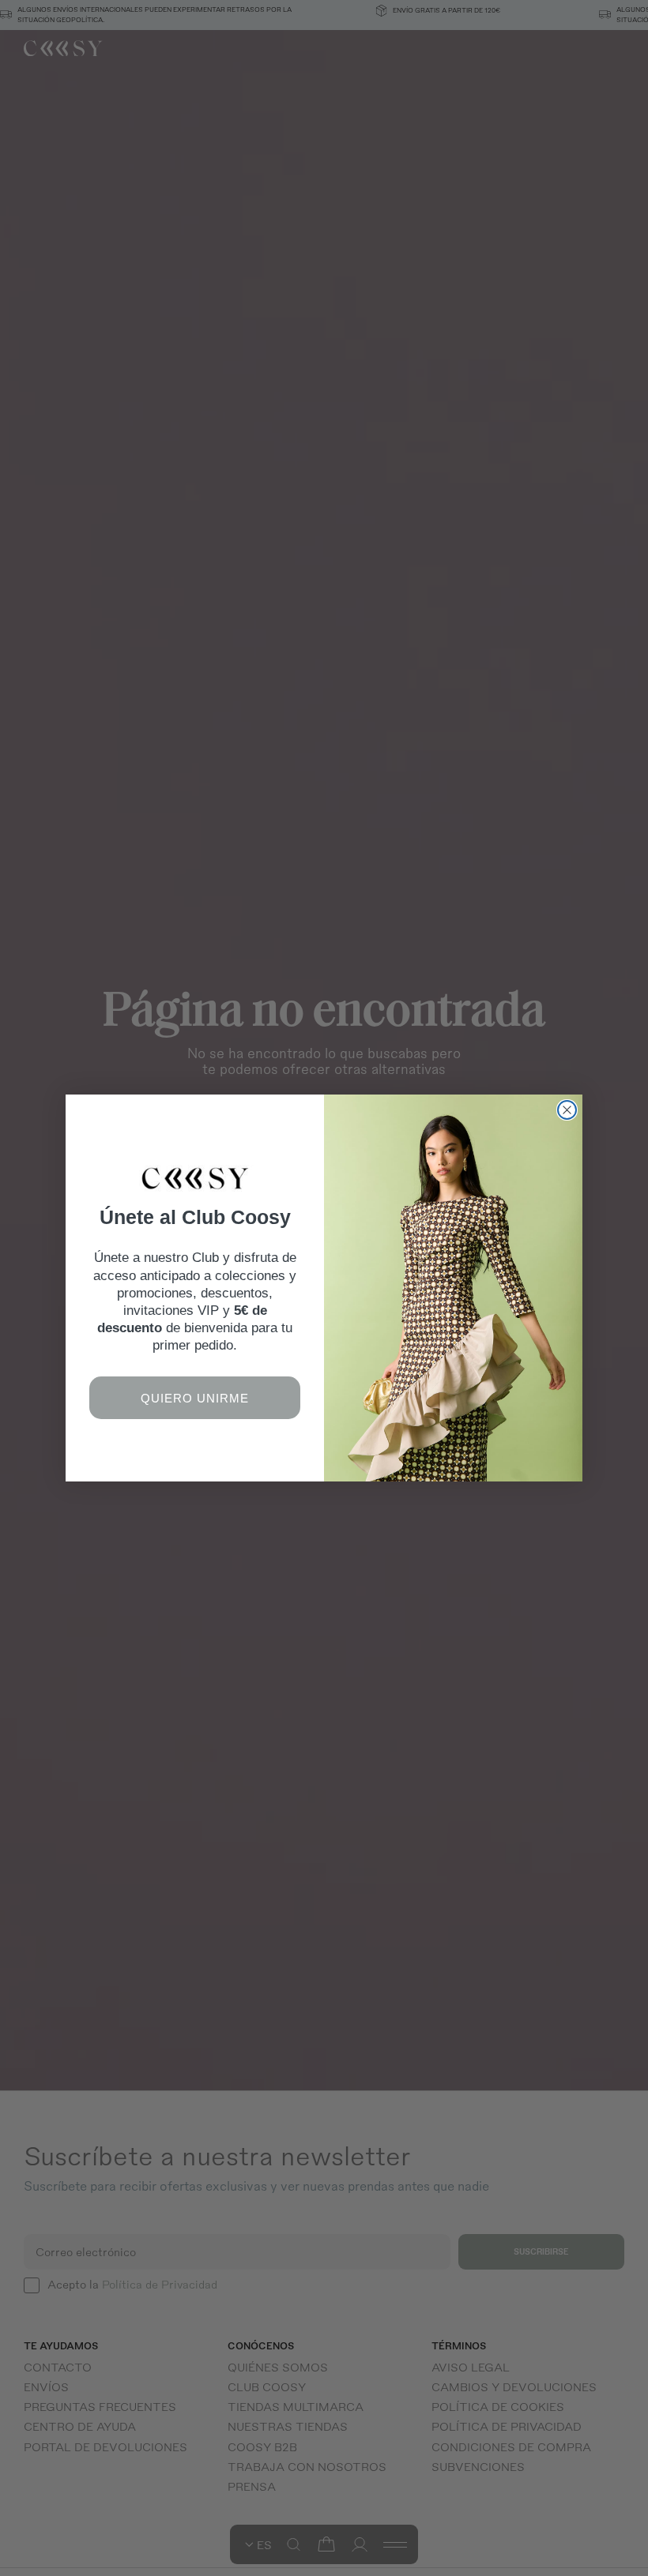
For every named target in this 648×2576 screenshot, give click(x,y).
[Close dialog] (567, 1110)
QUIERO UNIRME (195, 1398)
